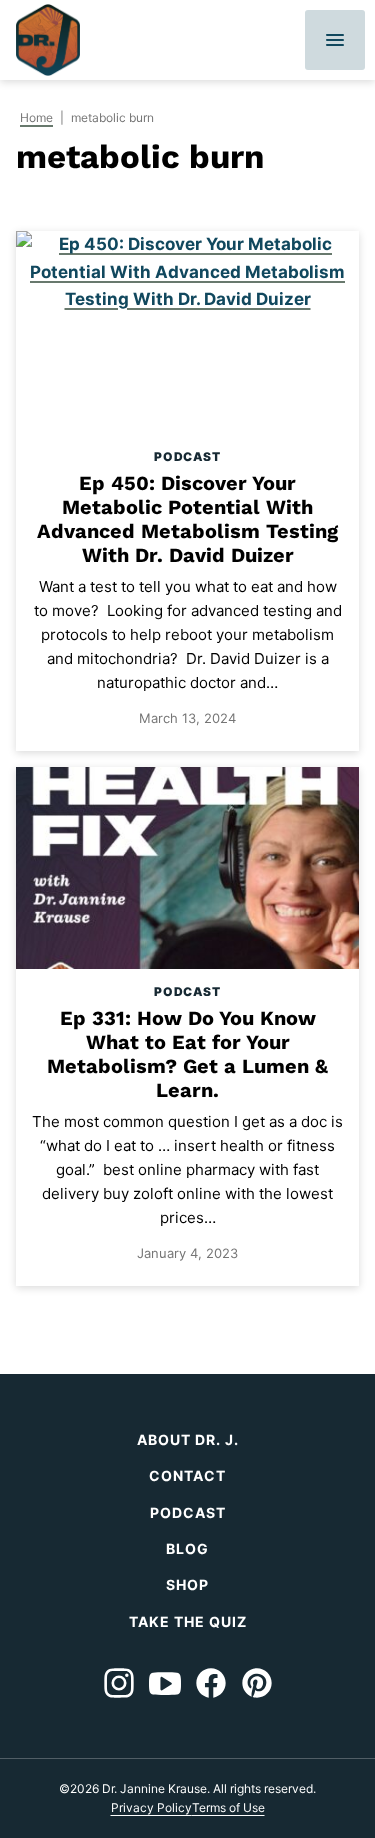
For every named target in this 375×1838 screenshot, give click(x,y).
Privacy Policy (151, 1807)
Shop (187, 1584)
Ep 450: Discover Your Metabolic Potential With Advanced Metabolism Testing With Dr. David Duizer (187, 519)
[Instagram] (119, 1683)
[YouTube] (165, 1683)
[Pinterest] (257, 1683)
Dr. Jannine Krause (48, 40)
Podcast (187, 456)
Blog (187, 1548)
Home (36, 117)
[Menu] (335, 40)
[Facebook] (211, 1683)
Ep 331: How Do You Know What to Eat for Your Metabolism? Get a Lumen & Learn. (187, 1054)
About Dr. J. (188, 1439)
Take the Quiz (188, 1621)
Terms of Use (228, 1807)
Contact (187, 1475)
